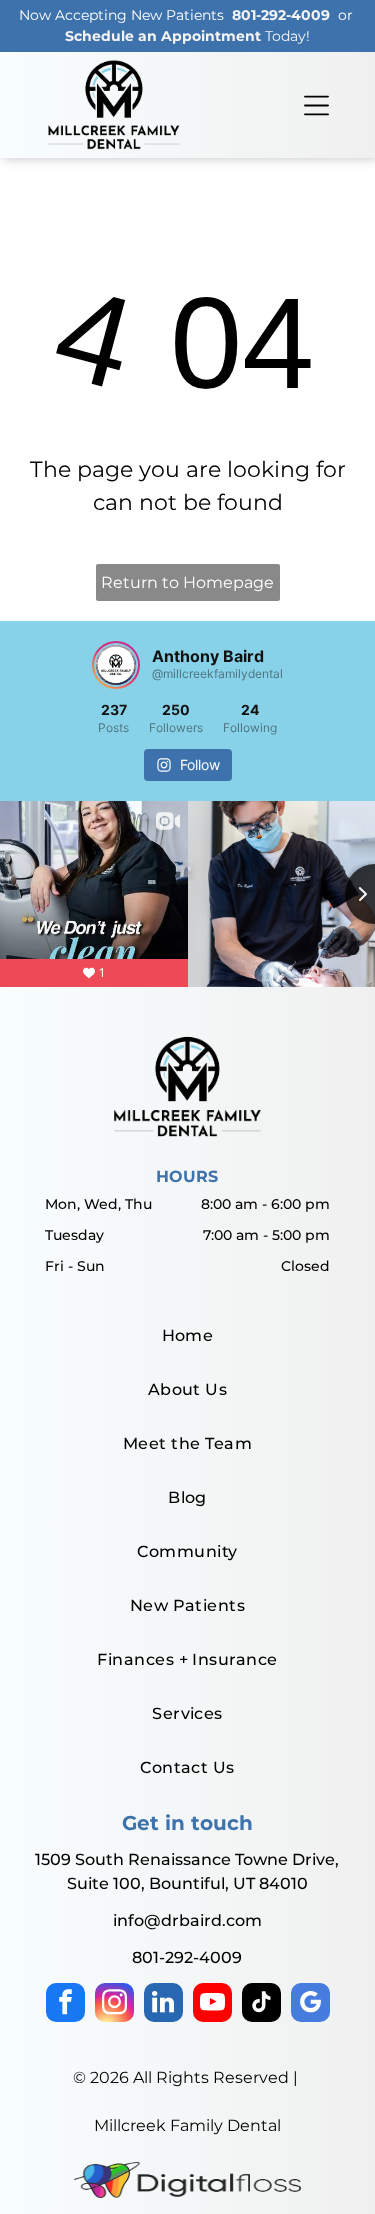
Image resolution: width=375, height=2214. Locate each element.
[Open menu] (316, 105)
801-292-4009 (281, 15)
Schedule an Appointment (163, 36)
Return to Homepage (187, 582)
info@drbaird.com (187, 1920)
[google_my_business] (310, 2005)
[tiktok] (261, 2005)
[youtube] (212, 2005)
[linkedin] (163, 2005)
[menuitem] (187, 1336)
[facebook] (65, 2005)
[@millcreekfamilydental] (116, 665)
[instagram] (114, 2005)
